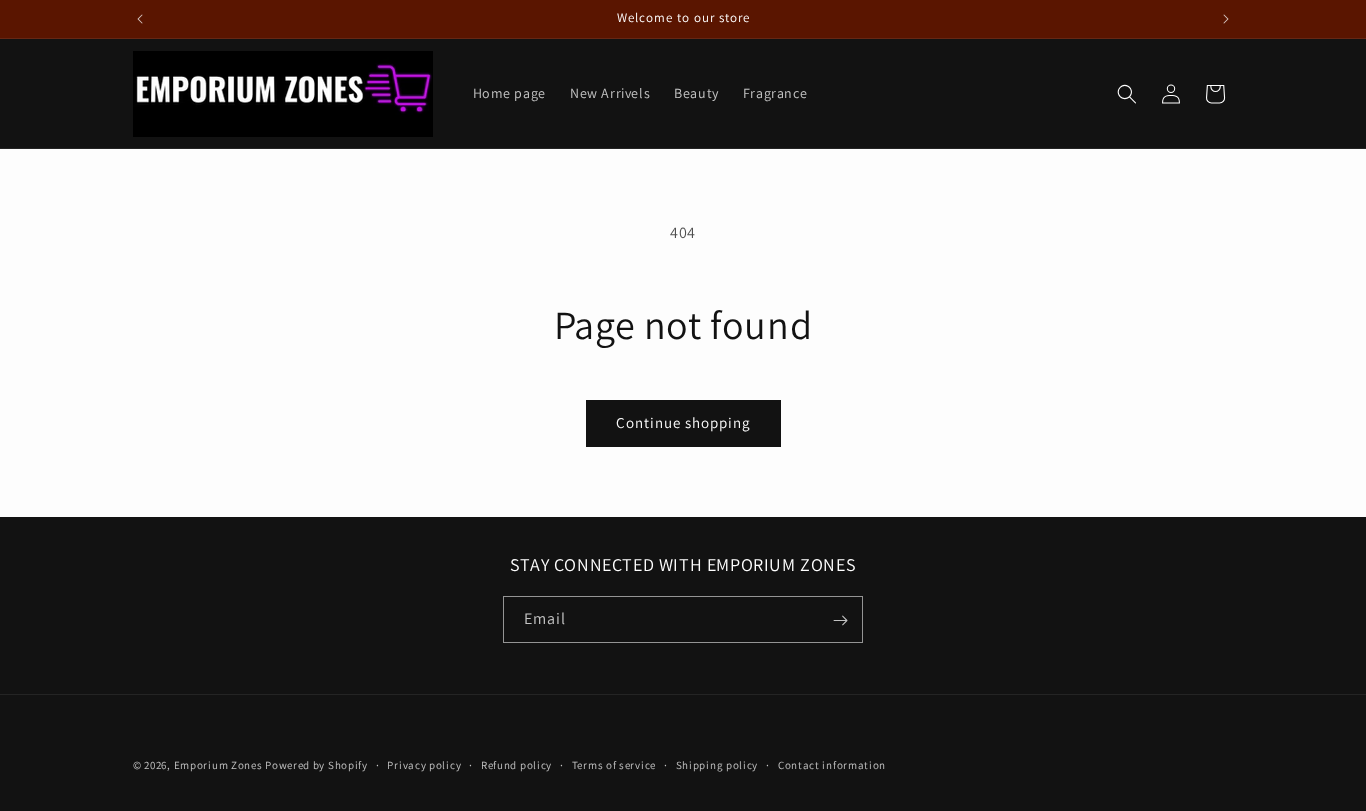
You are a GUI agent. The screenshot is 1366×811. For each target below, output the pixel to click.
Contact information (832, 764)
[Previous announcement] (140, 19)
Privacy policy (424, 764)
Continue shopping (683, 422)
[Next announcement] (1226, 19)
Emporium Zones (218, 765)
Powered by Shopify (316, 765)
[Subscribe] (840, 620)
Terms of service (614, 764)
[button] (1127, 94)
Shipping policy (717, 764)
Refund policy (516, 764)
